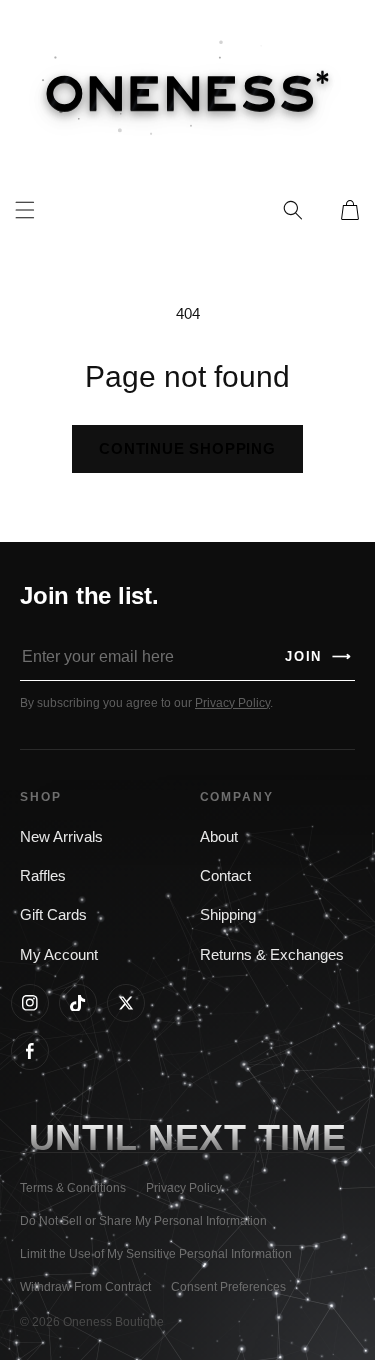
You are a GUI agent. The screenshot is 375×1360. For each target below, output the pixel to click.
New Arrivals (61, 837)
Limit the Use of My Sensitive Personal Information (156, 1254)
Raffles (43, 876)
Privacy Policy (232, 703)
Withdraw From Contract (85, 1287)
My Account (59, 955)
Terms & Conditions (73, 1188)
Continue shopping (187, 448)
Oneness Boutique (113, 1322)
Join (319, 656)
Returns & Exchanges (272, 955)
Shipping (228, 915)
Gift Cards (53, 915)
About (219, 837)
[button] (293, 210)
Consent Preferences (228, 1287)
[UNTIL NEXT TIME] (302, 1137)
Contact (225, 876)
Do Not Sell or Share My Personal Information (143, 1221)
